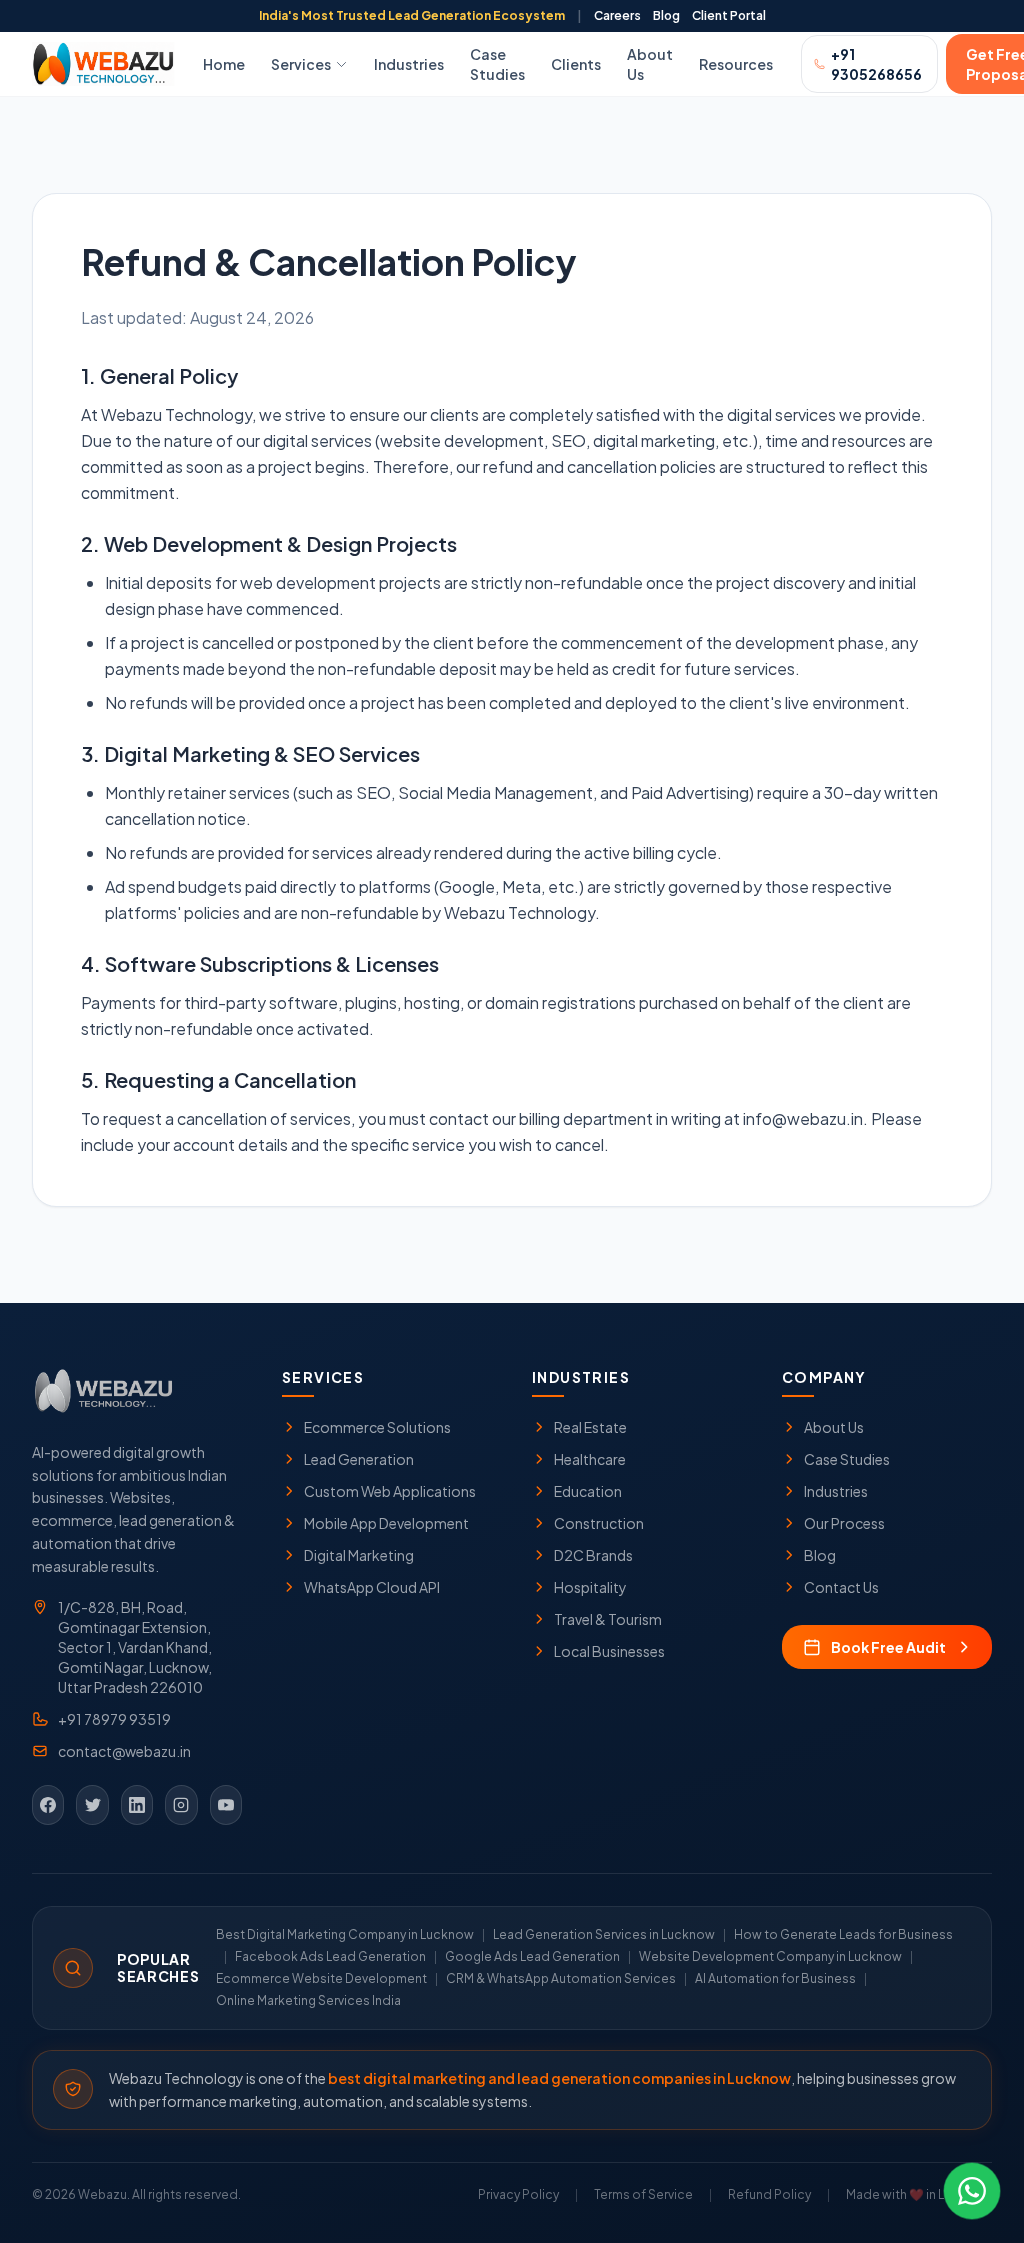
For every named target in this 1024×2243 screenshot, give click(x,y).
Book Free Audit (888, 1647)
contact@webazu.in (124, 1751)
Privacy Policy (518, 2194)
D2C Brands (593, 1555)
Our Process (844, 1523)
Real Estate (590, 1427)
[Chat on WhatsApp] (972, 2191)
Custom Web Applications (390, 1491)
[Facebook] (48, 1805)
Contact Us (841, 1587)
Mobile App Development (386, 1523)
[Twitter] (92, 1805)
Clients (576, 64)
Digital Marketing (359, 1555)
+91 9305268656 (876, 64)
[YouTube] (226, 1805)
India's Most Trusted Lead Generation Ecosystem (412, 15)
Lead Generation (359, 1459)
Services (301, 64)
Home (224, 64)
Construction (599, 1523)
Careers (617, 15)
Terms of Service (643, 2194)
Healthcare (590, 1459)
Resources (736, 64)
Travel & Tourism (608, 1619)
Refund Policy (769, 2194)
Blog (666, 15)
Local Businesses (609, 1651)
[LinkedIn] (137, 1805)
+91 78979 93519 (114, 1719)
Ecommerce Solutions (377, 1427)
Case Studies (497, 64)
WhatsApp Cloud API (372, 1587)
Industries (409, 64)
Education (588, 1491)
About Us (650, 64)
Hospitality (590, 1587)
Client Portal (729, 15)
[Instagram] (181, 1805)
